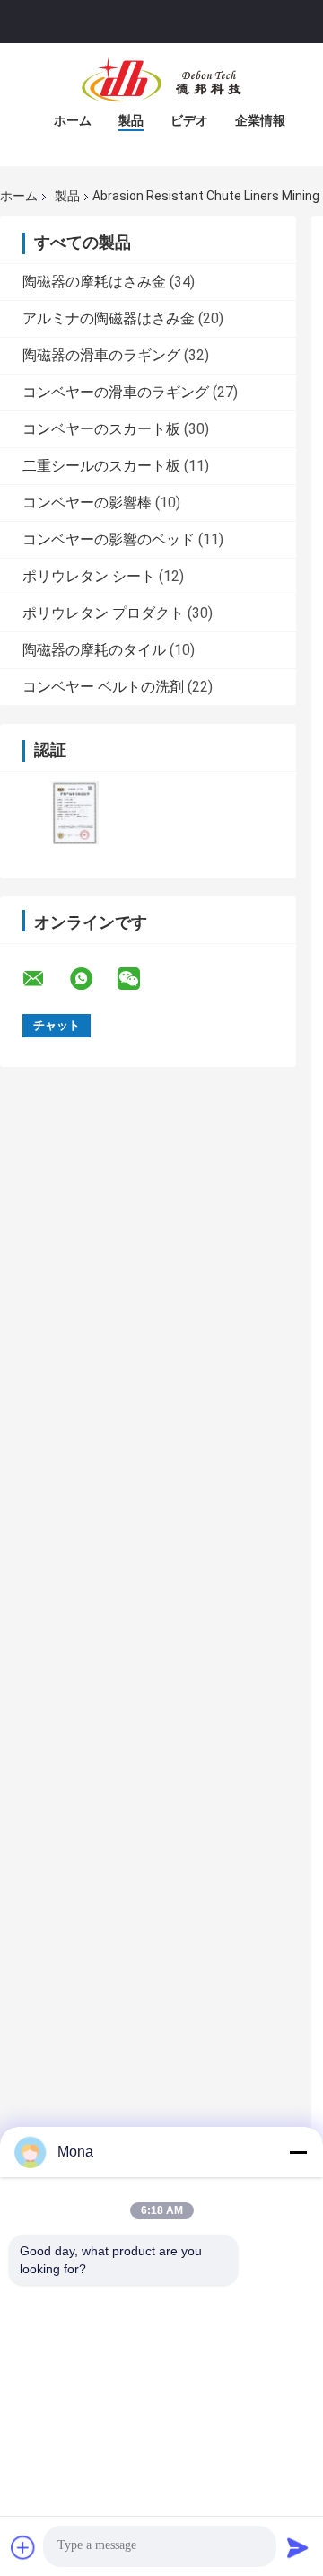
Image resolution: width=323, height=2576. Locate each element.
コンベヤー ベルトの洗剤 (103, 687)
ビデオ (189, 120)
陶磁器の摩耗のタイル (94, 650)
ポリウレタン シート (89, 576)
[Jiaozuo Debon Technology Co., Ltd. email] (45, 979)
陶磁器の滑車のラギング (101, 355)
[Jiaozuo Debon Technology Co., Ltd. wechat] (140, 979)
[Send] (298, 2547)
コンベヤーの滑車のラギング (116, 392)
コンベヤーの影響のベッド (109, 539)
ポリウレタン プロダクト (103, 613)
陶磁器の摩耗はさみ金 (94, 282)
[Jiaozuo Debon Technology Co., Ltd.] (161, 79)
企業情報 (260, 120)
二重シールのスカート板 (101, 466)
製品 (131, 120)
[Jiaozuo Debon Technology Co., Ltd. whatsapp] (92, 979)
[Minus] (298, 2152)
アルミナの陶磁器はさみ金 (109, 318)
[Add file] (23, 2547)
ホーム (73, 120)
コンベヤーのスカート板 (101, 429)
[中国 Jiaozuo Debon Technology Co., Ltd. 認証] (74, 813)
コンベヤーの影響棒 (87, 503)
